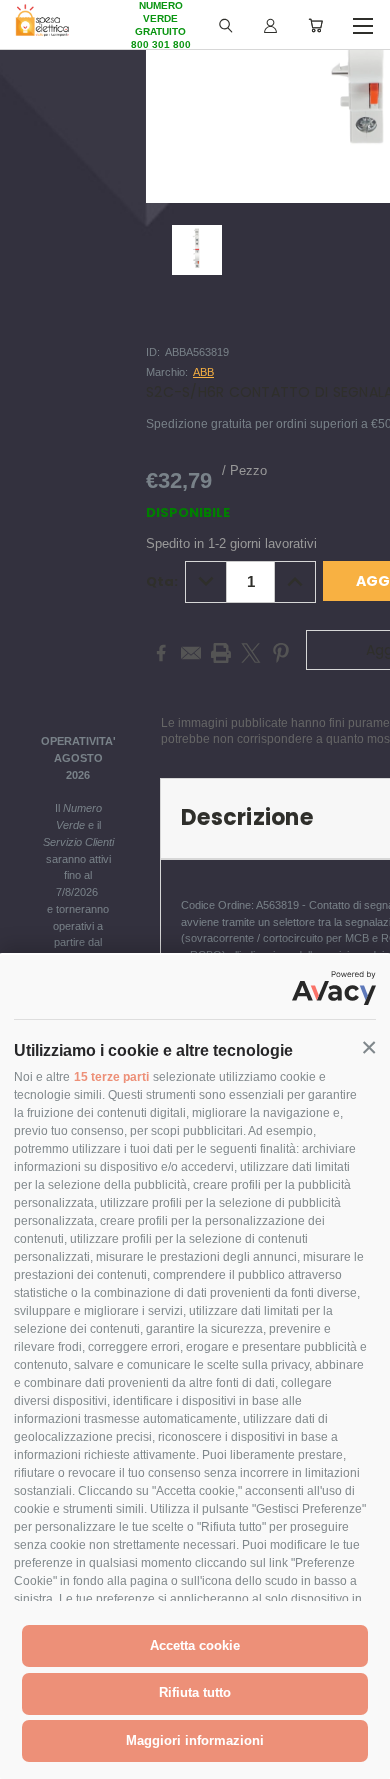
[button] (369, 1048)
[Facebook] (161, 653)
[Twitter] (251, 653)
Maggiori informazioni (195, 1740)
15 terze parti (111, 1077)
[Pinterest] (281, 653)
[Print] (221, 653)
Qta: (162, 581)
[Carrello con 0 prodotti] (315, 25)
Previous (31, 1759)
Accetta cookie (195, 1645)
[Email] (191, 653)
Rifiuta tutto (195, 1692)
